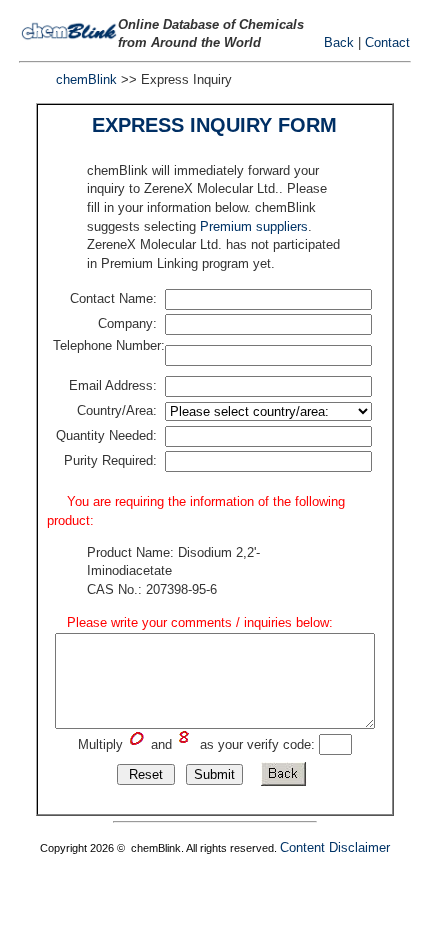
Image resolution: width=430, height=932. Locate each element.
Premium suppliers (254, 226)
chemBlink (86, 79)
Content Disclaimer (335, 847)
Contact (387, 42)
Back (339, 42)
